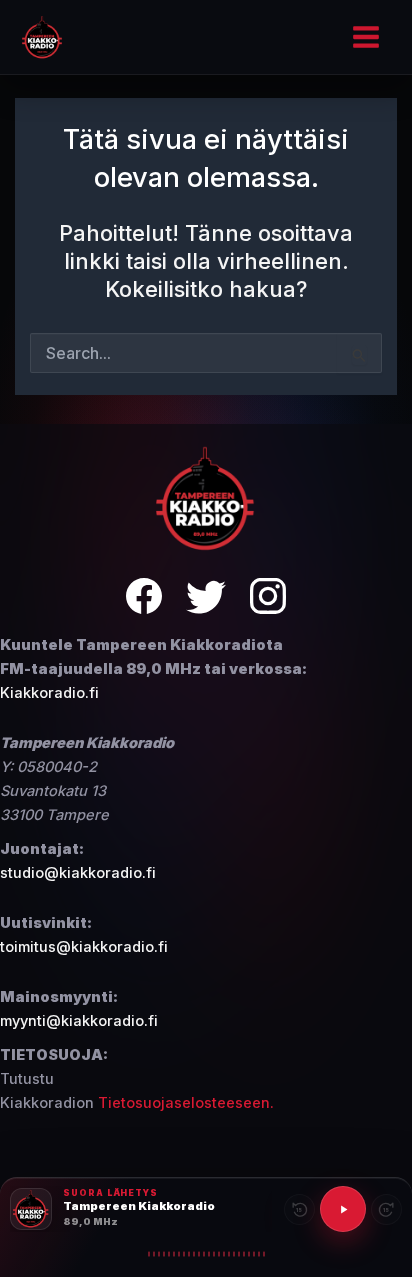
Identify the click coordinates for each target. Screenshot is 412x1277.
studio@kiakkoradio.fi (78, 873)
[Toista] (343, 1209)
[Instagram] (268, 599)
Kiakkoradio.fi (49, 693)
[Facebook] (144, 599)
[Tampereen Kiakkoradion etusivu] (206, 498)
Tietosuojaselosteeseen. (186, 1103)
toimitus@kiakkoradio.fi (84, 947)
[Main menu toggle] (366, 37)
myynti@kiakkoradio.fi (79, 1021)
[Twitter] (206, 599)
